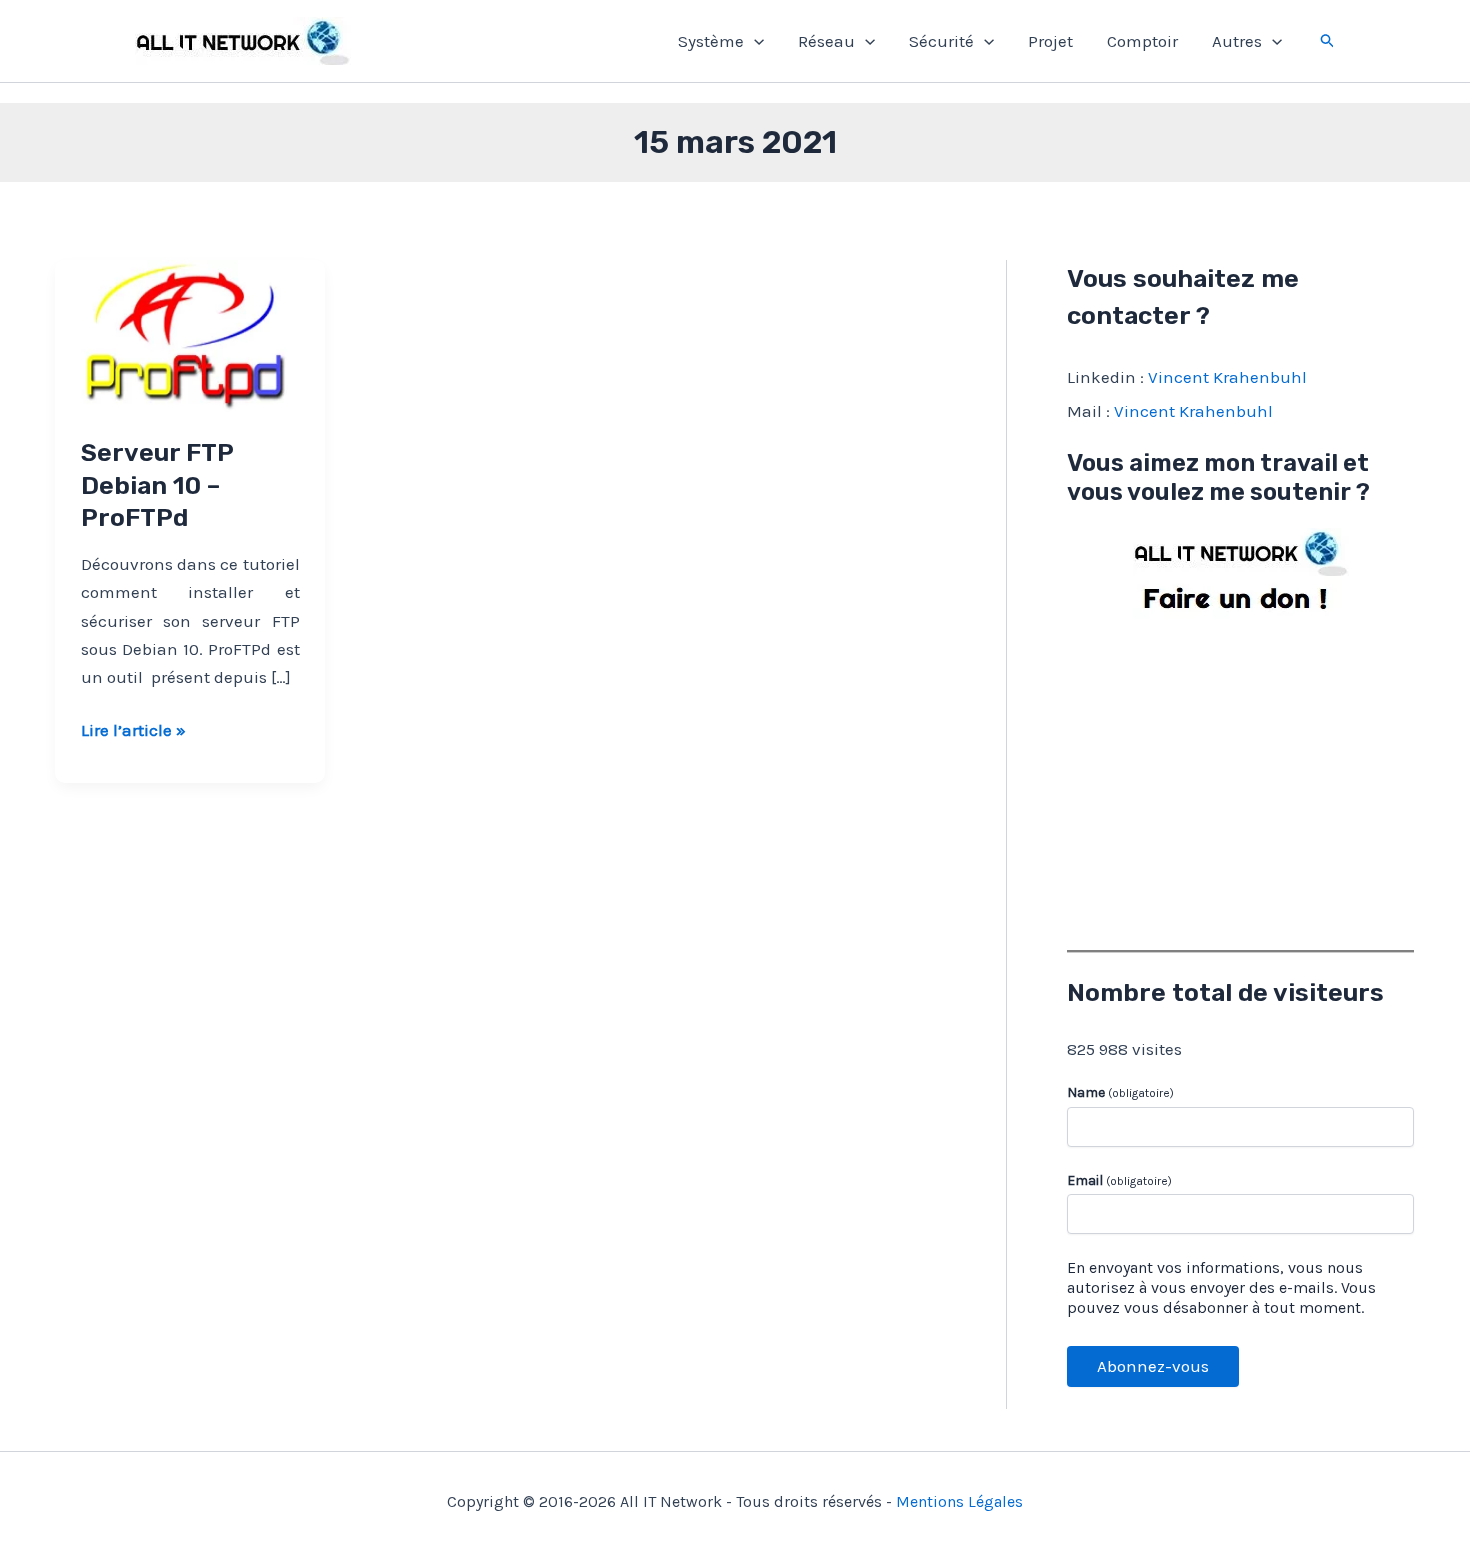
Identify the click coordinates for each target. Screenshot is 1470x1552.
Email (1119, 1180)
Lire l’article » (133, 731)
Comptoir (1142, 41)
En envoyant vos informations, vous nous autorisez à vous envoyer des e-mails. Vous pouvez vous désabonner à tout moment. (1221, 1287)
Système (711, 41)
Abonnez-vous (1153, 1366)
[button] (754, 41)
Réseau (826, 41)
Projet (1050, 41)
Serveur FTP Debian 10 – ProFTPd (157, 485)
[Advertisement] (1240, 780)
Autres (1237, 41)
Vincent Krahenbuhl (1227, 377)
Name (1120, 1092)
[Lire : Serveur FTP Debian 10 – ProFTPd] (190, 334)
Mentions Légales (959, 1501)
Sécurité (941, 41)
